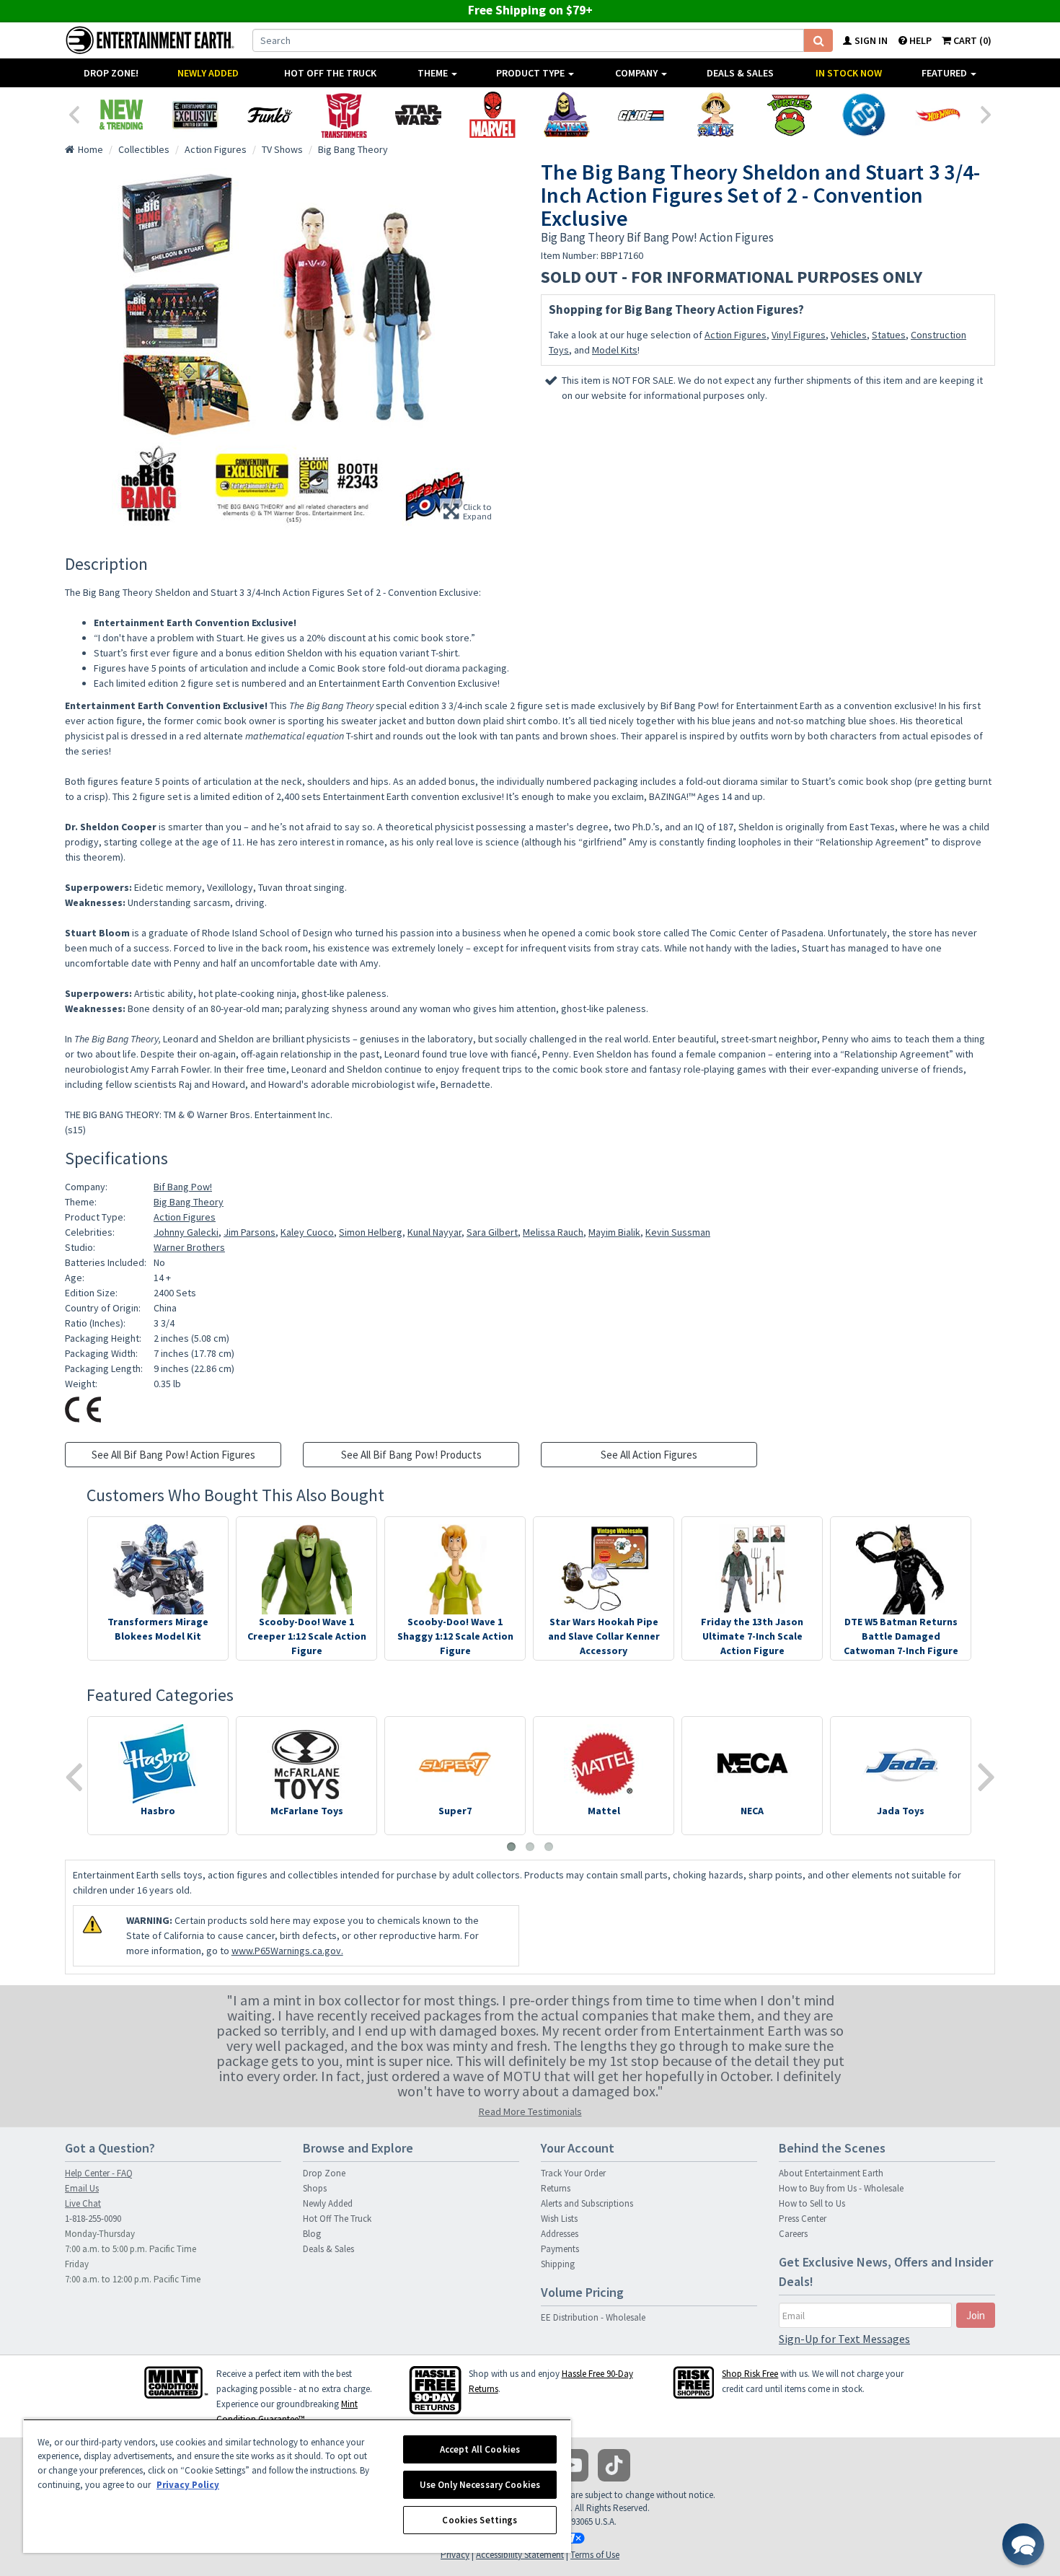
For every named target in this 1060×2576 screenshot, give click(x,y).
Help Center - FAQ (99, 2173)
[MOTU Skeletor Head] (566, 115)
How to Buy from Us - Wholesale (841, 2188)
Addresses (560, 2234)
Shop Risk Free (750, 2374)
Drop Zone (324, 2173)
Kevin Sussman (678, 1232)
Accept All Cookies (480, 2449)
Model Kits (615, 350)
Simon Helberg (371, 1232)
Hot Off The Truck (330, 73)
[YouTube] (572, 2465)
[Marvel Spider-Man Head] (492, 115)
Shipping (558, 2264)
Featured (945, 73)
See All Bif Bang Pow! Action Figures (173, 1455)
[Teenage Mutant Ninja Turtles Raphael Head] (789, 115)
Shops (315, 2188)
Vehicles (849, 335)
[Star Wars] (418, 115)
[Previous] (74, 113)
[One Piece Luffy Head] (715, 115)
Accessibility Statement (520, 2555)
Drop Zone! (111, 73)
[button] (1023, 2544)
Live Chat (83, 2203)
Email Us (82, 2188)
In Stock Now (849, 73)
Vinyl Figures (799, 335)
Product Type (531, 73)
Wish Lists (559, 2219)
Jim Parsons (249, 1232)
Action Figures (736, 335)
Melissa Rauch (553, 1232)
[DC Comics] (864, 115)
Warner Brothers (189, 1247)
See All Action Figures (649, 1455)
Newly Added (208, 73)
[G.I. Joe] (641, 115)
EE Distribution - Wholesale (593, 2317)
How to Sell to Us (812, 2203)
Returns (556, 2188)
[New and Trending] (121, 115)
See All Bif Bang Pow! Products (411, 1455)
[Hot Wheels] (938, 115)
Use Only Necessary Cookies (480, 2485)
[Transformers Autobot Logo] (344, 115)
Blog (312, 2234)
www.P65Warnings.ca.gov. (287, 1951)
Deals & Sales (740, 73)
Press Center (803, 2219)
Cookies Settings (480, 2520)
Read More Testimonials (530, 2111)
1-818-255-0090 (93, 2219)
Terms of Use (595, 2555)
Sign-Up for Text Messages (844, 2339)
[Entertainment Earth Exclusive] (195, 115)
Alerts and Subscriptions (587, 2203)
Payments (560, 2249)
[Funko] (269, 115)
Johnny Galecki (186, 1232)
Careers (793, 2234)
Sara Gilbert (492, 1232)
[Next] (986, 113)
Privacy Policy (188, 2485)
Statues (889, 335)
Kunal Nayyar (434, 1232)
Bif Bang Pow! (183, 1187)
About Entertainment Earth (831, 2173)
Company (637, 73)
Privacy (455, 2555)
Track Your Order (573, 2173)
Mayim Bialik (614, 1232)
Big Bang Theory (189, 1202)
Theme (434, 73)
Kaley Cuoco (307, 1232)
